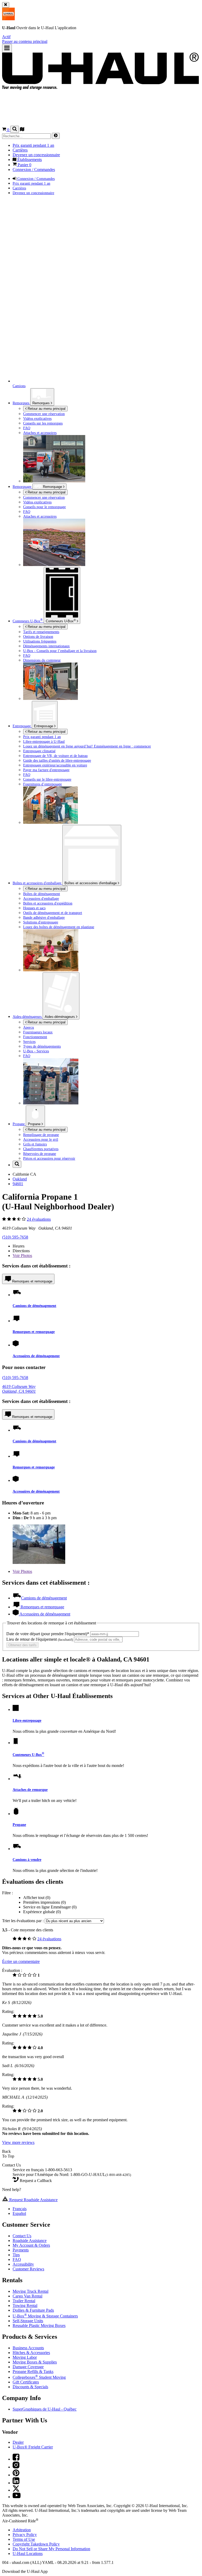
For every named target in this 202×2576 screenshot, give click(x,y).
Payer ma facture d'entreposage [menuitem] (46, 770)
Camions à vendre (27, 1860)
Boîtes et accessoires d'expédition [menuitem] (48, 903)
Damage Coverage (28, 2367)
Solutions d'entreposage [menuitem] (41, 922)
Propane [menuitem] (19, 1124)
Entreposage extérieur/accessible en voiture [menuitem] (55, 765)
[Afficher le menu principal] (7, 48)
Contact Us (22, 2236)
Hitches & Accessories (31, 2353)
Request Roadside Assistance (33, 2200)
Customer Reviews (28, 2269)
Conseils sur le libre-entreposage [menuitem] (47, 779)
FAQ (17, 2259)
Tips (16, 2255)
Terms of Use (24, 2539)
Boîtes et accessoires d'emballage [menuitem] (37, 883)
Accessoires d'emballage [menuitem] (41, 898)
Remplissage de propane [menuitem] (41, 1135)
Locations (28, 2554)
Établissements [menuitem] (29, 160)
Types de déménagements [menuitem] (42, 1046)
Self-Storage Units (28, 2321)
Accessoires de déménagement (36, 1356)
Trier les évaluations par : (23, 1921)
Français (20, 2209)
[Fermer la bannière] (6, 5)
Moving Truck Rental (31, 2291)
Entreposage (44, 726)
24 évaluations (39, 1219)
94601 (18, 1184)
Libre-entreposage (27, 1720)
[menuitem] (112, 497)
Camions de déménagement (34, 1306)
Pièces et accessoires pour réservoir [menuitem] (49, 1158)
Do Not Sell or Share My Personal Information (51, 2549)
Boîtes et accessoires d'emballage (91, 883)
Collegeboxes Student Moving (39, 2377)
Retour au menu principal (46, 409)
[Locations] (22, 130)
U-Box (61, 621)
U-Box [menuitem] (28, 621)
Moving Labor (25, 2357)
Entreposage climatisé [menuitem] (39, 751)
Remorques (42, 403)
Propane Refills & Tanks (33, 2372)
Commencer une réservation (44, 497)
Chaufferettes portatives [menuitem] (41, 1149)
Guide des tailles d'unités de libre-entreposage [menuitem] (57, 760)
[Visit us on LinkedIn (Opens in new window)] (16, 2483)
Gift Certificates (26, 2382)
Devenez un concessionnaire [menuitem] (36, 155)
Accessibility (23, 2264)
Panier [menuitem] (24, 165)
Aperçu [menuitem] (29, 1027)
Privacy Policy (25, 2535)
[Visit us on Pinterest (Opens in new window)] (16, 2475)
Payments (21, 2250)
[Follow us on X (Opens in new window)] (16, 2490)
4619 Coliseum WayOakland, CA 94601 (19, 1389)
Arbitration (22, 2530)
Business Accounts (28, 2348)
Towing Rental (25, 2305)
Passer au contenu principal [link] (25, 41)
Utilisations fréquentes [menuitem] (40, 641)
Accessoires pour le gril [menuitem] (41, 1139)
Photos (22, 1256)
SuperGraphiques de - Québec (45, 2409)
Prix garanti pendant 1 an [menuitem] (33, 145)
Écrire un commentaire (21, 1961)
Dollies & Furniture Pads (33, 2310)
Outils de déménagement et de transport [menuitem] (53, 913)
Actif (6, 37)
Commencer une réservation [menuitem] (44, 414)
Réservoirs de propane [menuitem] (40, 1154)
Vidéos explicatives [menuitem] (37, 418)
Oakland (20, 1179)
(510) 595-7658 (15, 1237)
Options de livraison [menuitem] (38, 637)
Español (19, 2213)
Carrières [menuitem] (20, 150)
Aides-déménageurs (60, 1017)
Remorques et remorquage (32, 1281)
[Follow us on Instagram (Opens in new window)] (16, 2467)
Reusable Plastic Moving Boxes (39, 2325)
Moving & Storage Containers (45, 2316)
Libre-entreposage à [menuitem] (44, 741)
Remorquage (22, 487)
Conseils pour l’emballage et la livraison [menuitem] (60, 651)
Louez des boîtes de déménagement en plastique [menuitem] (59, 927)
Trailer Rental (24, 2301)
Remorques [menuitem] (21, 403)
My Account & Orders (31, 2245)
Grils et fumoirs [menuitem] (35, 1144)
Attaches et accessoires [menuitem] (40, 433)
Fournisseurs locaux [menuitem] (38, 1032)
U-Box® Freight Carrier (33, 2447)
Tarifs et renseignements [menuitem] (41, 632)
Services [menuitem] (29, 1042)
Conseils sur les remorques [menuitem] (43, 423)
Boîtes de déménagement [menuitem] (42, 894)
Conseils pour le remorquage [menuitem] (44, 507)
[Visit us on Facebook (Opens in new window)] (16, 2459)
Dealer (18, 2442)
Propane (35, 1124)
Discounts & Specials (30, 2387)
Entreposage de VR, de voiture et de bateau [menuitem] (55, 756)
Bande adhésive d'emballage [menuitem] (44, 917)
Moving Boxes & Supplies (35, 2362)
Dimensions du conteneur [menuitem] (42, 660)
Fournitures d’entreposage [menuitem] (42, 784)
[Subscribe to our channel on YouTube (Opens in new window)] (17, 2497)
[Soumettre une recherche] (56, 136)
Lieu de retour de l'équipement (40, 1639)
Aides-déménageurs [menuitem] (28, 1017)
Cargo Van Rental (27, 2296)
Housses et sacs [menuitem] (34, 908)
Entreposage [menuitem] (22, 726)
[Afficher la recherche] (15, 129)
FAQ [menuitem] (27, 428)
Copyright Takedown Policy (36, 2544)
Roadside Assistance (30, 2241)
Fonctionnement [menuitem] (35, 1037)
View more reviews (18, 2142)
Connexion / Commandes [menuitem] (34, 170)
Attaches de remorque (30, 1790)
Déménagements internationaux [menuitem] (46, 646)
